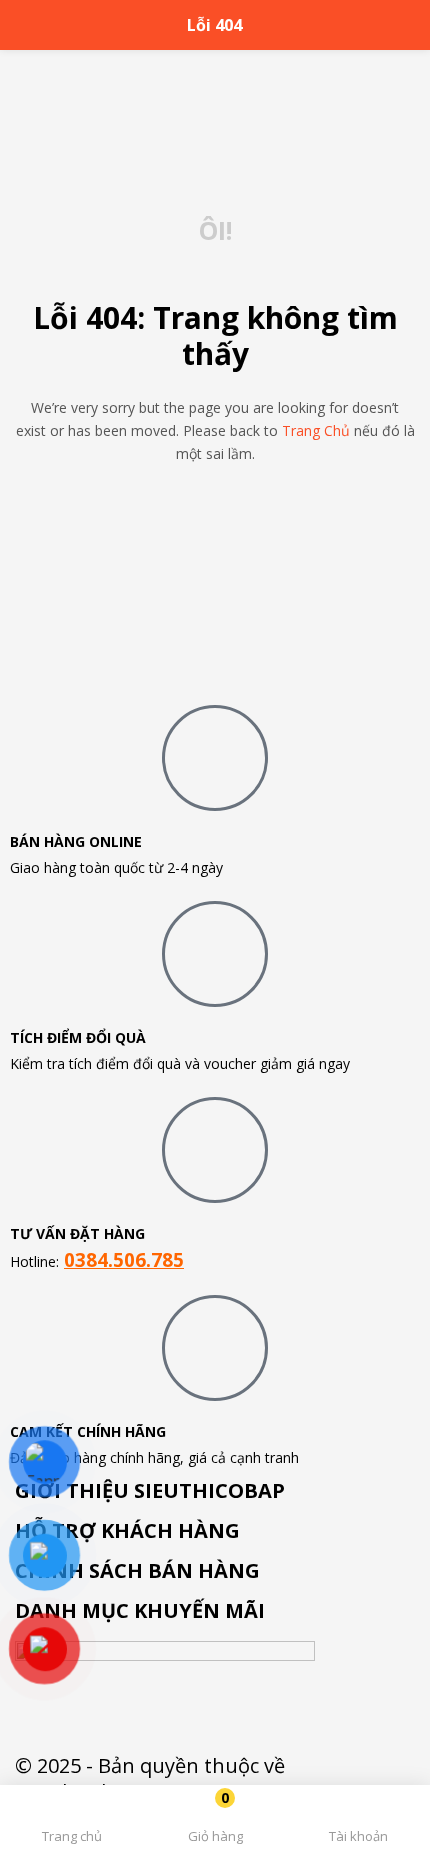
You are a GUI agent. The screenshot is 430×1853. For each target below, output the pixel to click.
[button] (214, 1822)
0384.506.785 (124, 1259)
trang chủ (316, 430)
